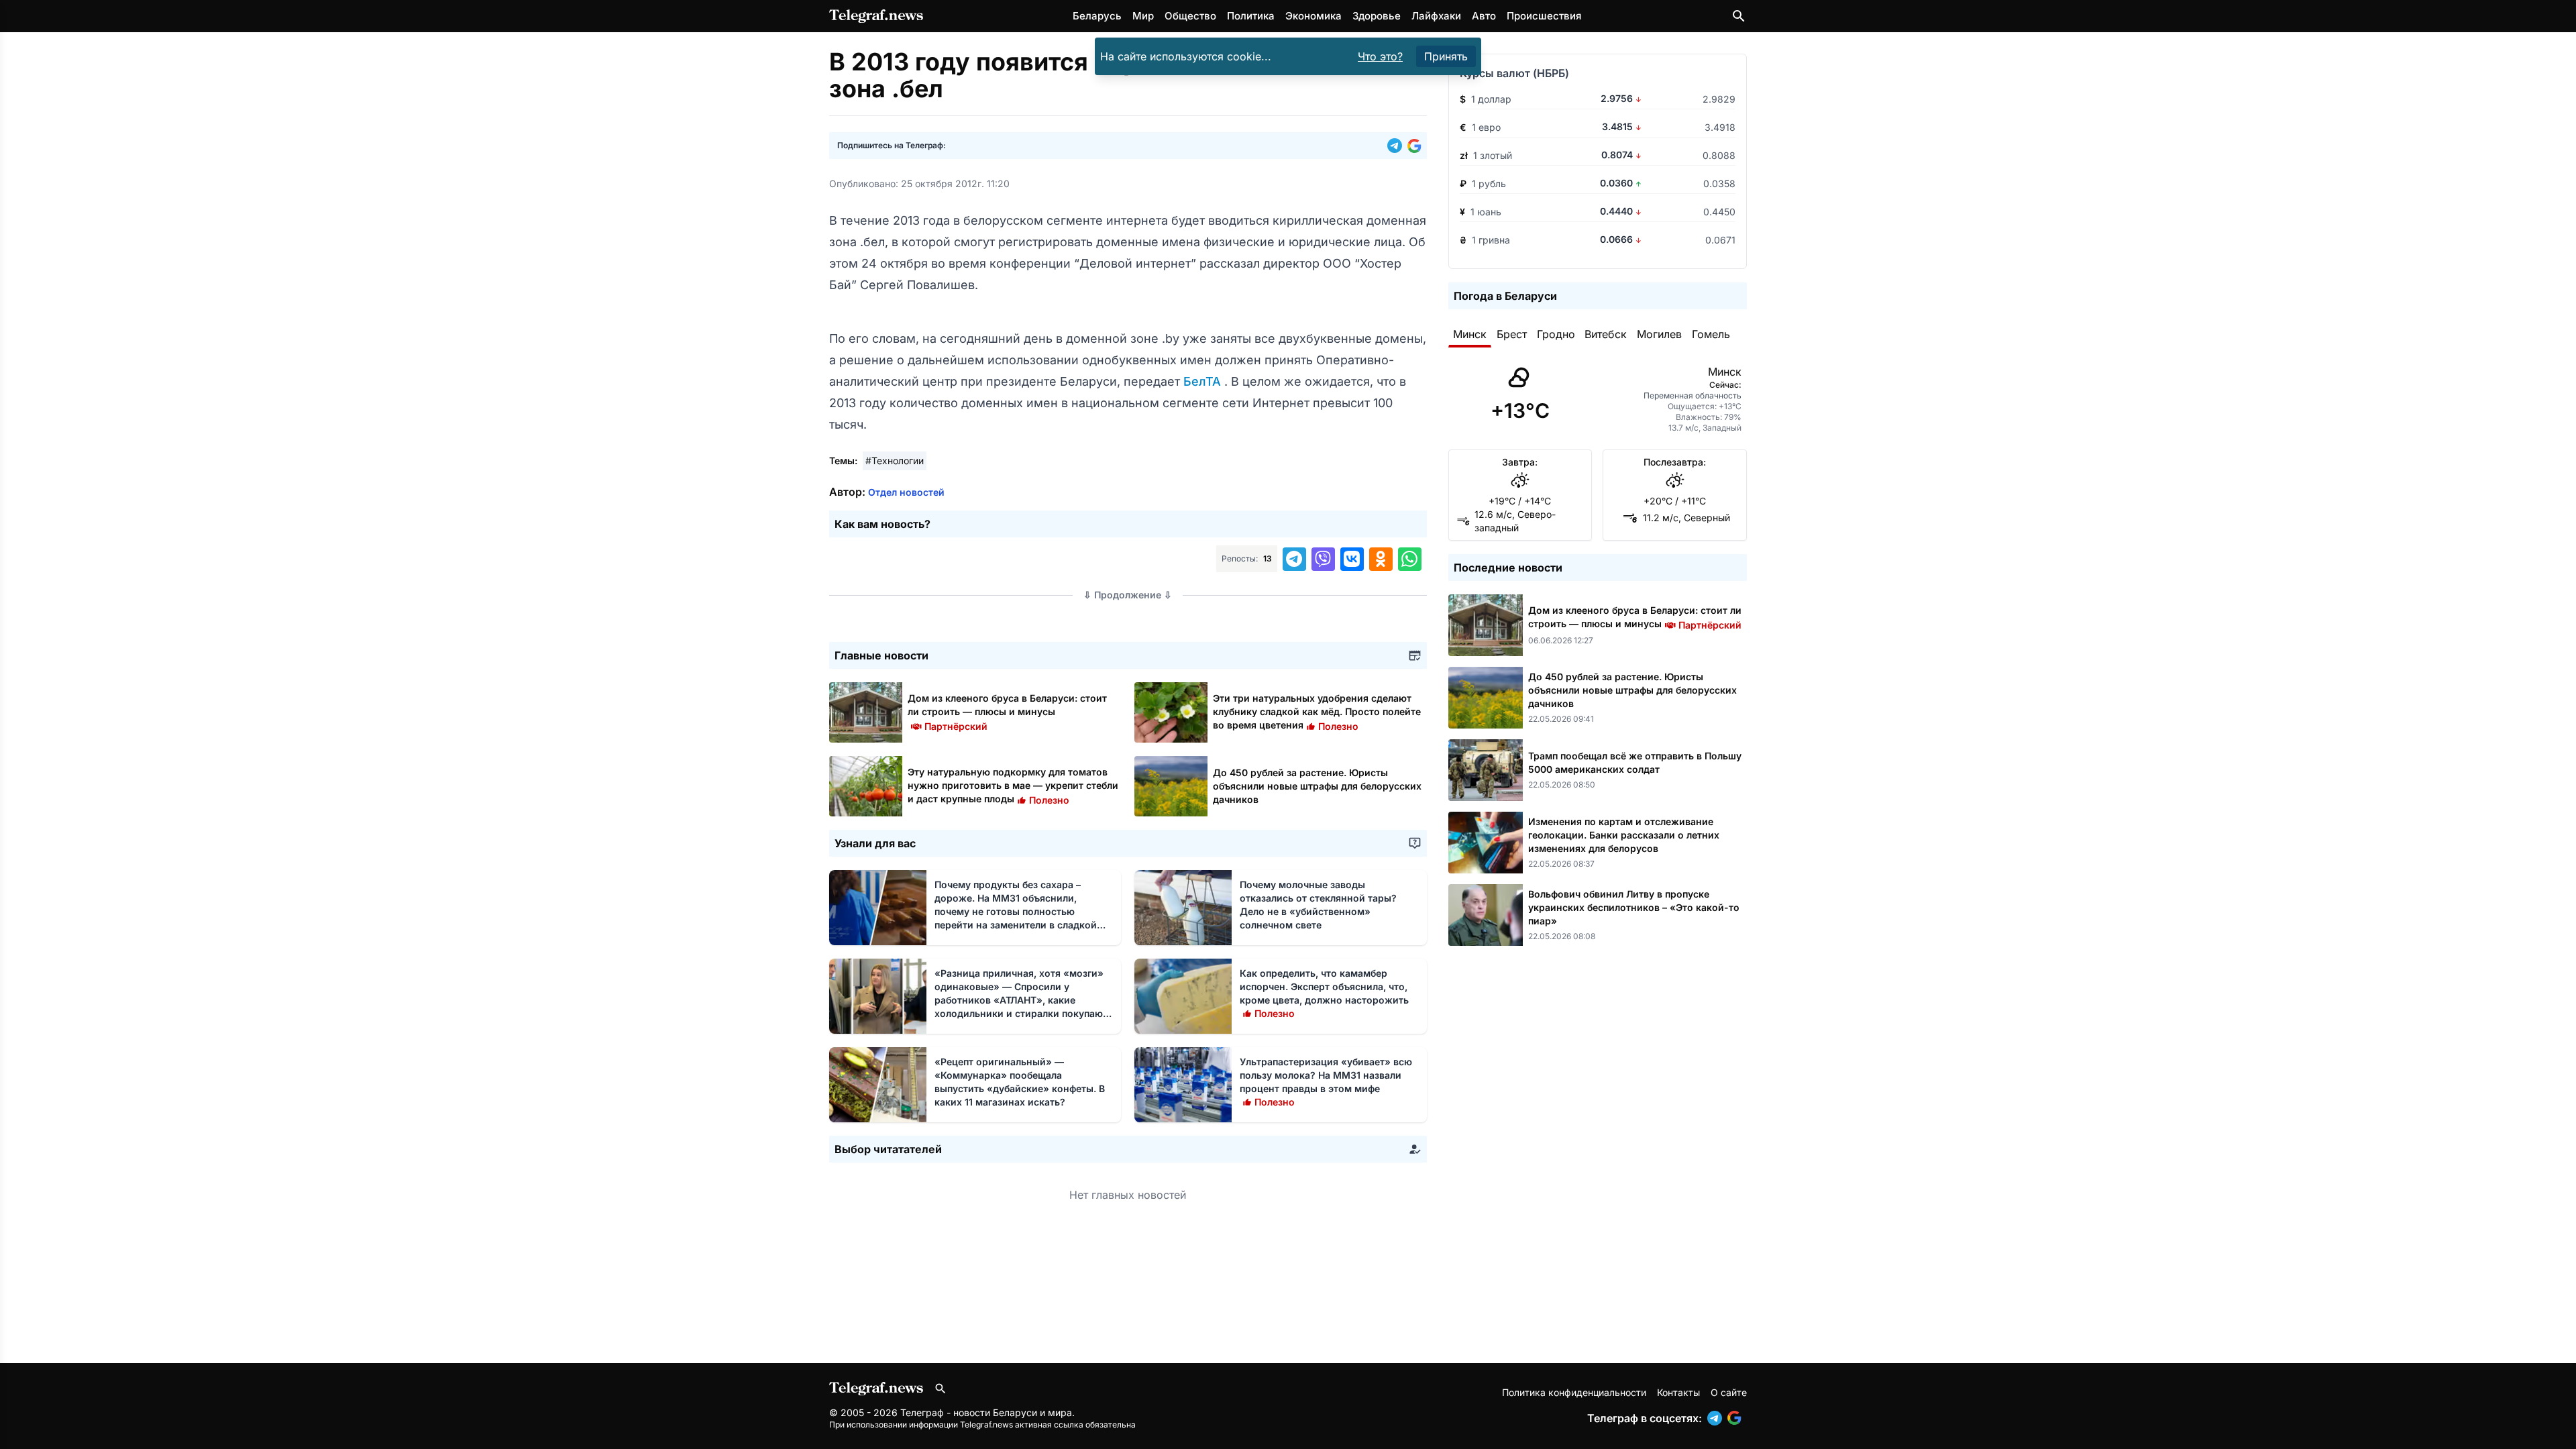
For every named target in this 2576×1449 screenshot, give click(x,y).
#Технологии (895, 461)
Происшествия (1544, 16)
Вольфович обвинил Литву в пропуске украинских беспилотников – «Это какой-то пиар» (1634, 907)
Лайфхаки (1436, 16)
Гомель (1711, 334)
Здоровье (1377, 16)
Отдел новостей (906, 492)
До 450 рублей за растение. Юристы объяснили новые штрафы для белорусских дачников (1317, 786)
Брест (1512, 334)
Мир (1143, 16)
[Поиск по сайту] (1739, 16)
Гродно (1556, 334)
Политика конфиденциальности (1574, 1392)
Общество (1190, 16)
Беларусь (1097, 16)
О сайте (1729, 1392)
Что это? (1380, 56)
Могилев (1659, 334)
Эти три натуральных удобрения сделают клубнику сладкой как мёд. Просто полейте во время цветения (1317, 711)
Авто (1484, 16)
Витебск (1606, 334)
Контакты (1678, 1392)
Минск (1470, 334)
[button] (1397, 146)
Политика (1251, 16)
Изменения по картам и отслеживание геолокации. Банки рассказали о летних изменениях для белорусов (1624, 835)
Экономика (1313, 16)
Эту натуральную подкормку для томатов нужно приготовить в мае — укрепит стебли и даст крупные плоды (1013, 785)
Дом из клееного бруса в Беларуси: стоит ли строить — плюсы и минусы (1007, 711)
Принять (1446, 56)
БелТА (1204, 381)
